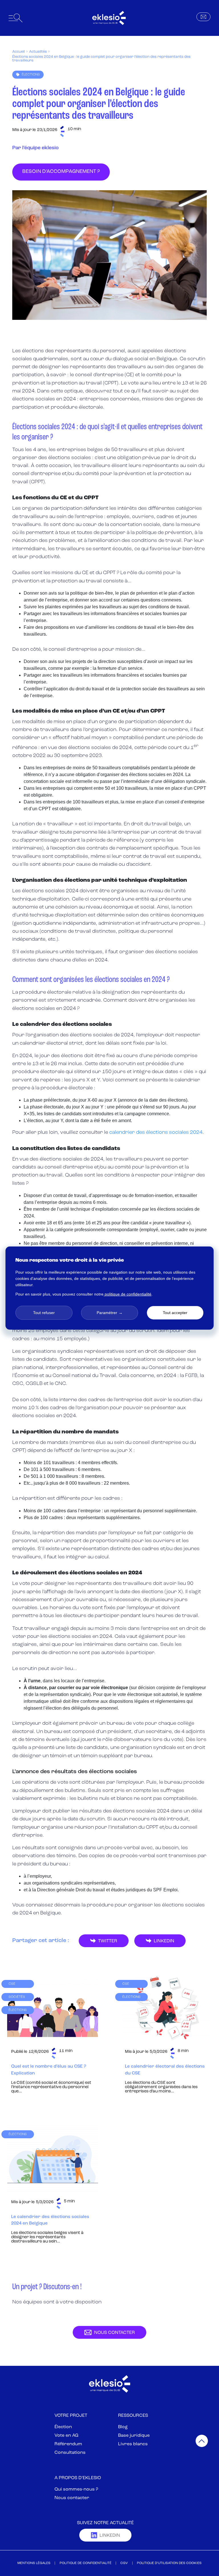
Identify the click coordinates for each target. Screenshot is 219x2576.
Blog (123, 2427)
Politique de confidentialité (86, 2563)
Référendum (68, 2444)
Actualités (38, 52)
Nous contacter (72, 2498)
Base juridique (134, 2436)
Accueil (19, 52)
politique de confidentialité (127, 1294)
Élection (63, 2427)
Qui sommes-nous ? (76, 2489)
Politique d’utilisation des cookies (169, 2563)
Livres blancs (133, 2444)
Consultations (70, 2453)
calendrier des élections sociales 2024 (156, 1133)
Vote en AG (66, 2436)
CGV (124, 2563)
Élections (31, 75)
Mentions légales (34, 2563)
